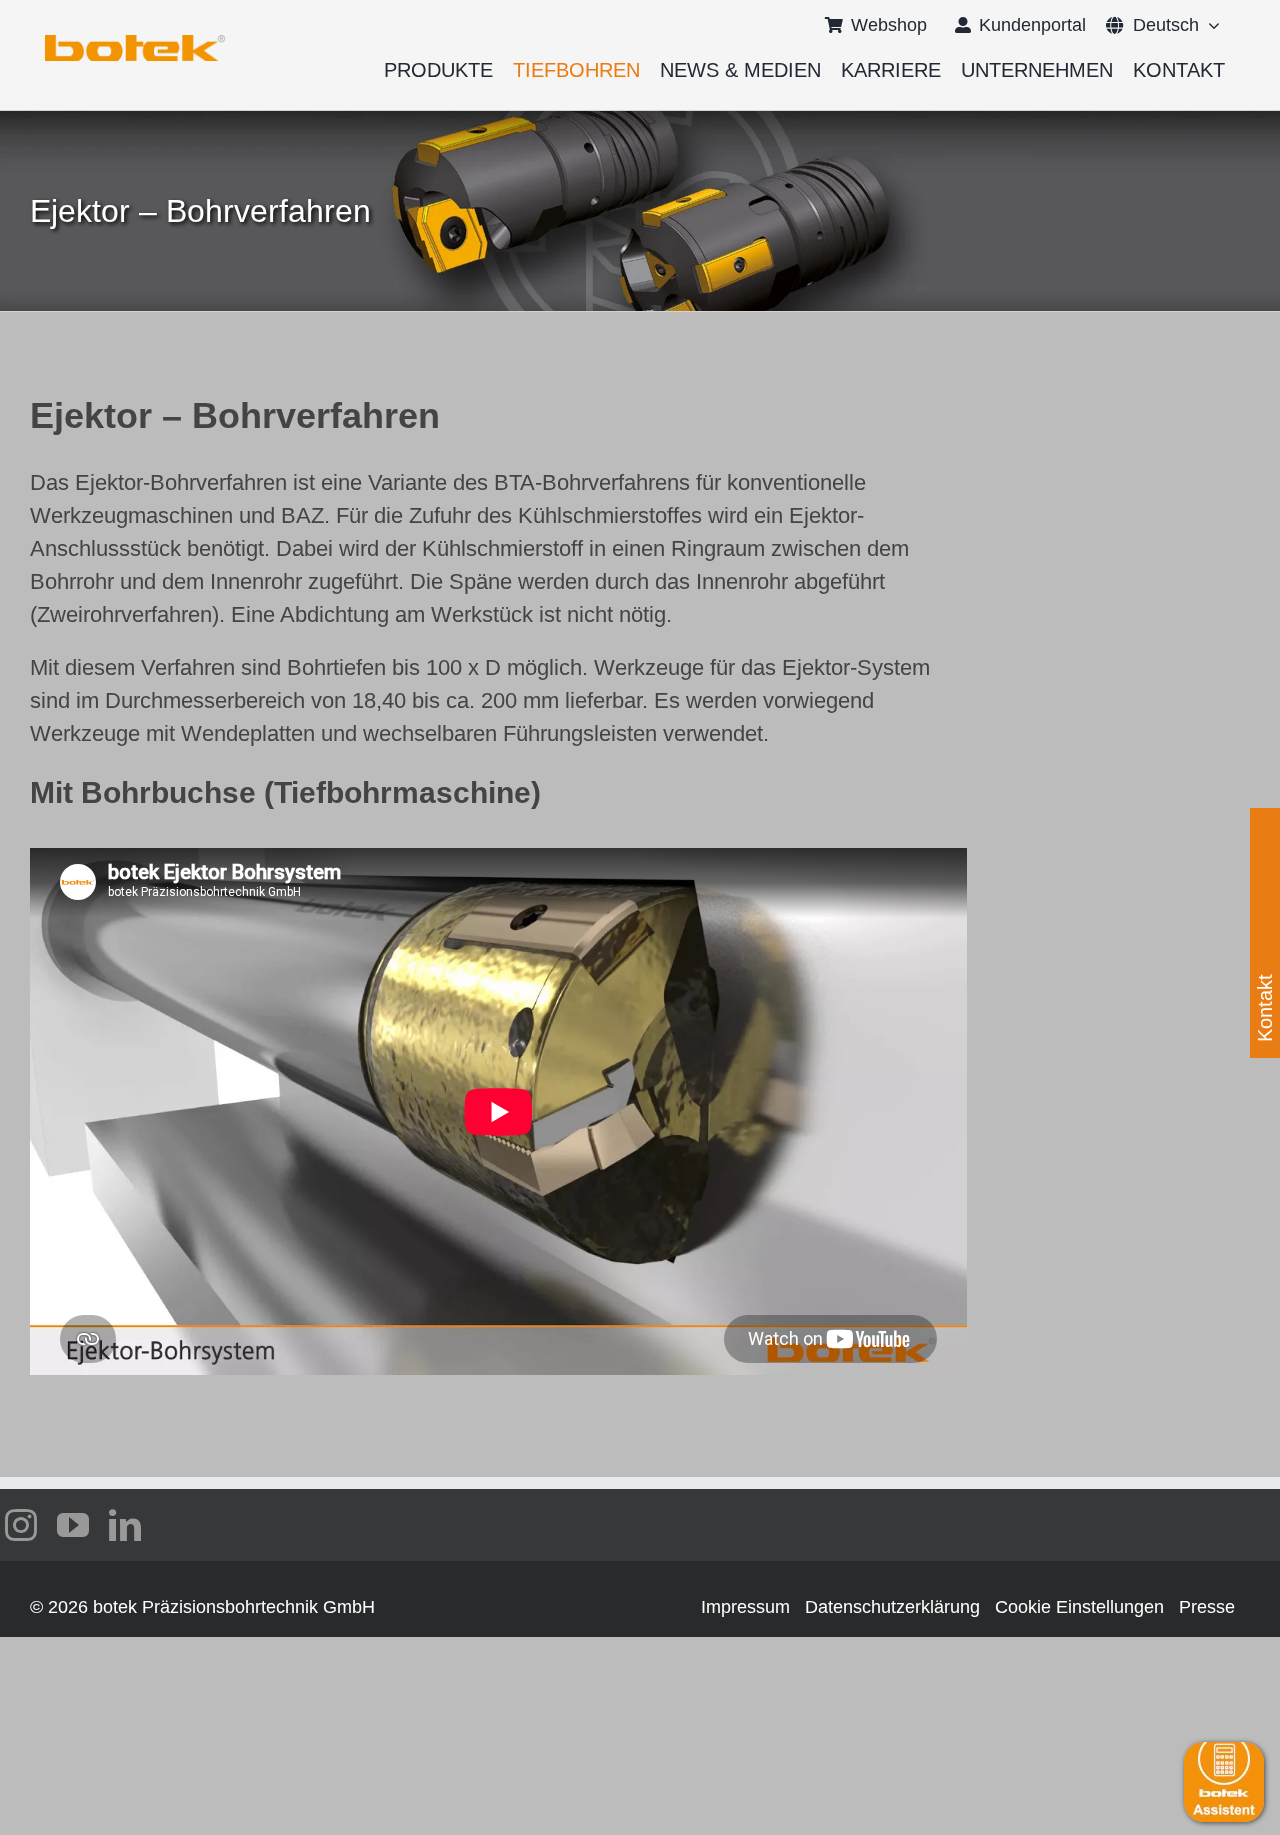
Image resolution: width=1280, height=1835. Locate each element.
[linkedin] (125, 1525)
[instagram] (21, 1525)
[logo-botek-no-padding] (135, 42)
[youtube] (73, 1525)
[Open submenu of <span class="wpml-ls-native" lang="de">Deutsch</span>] (1209, 25)
